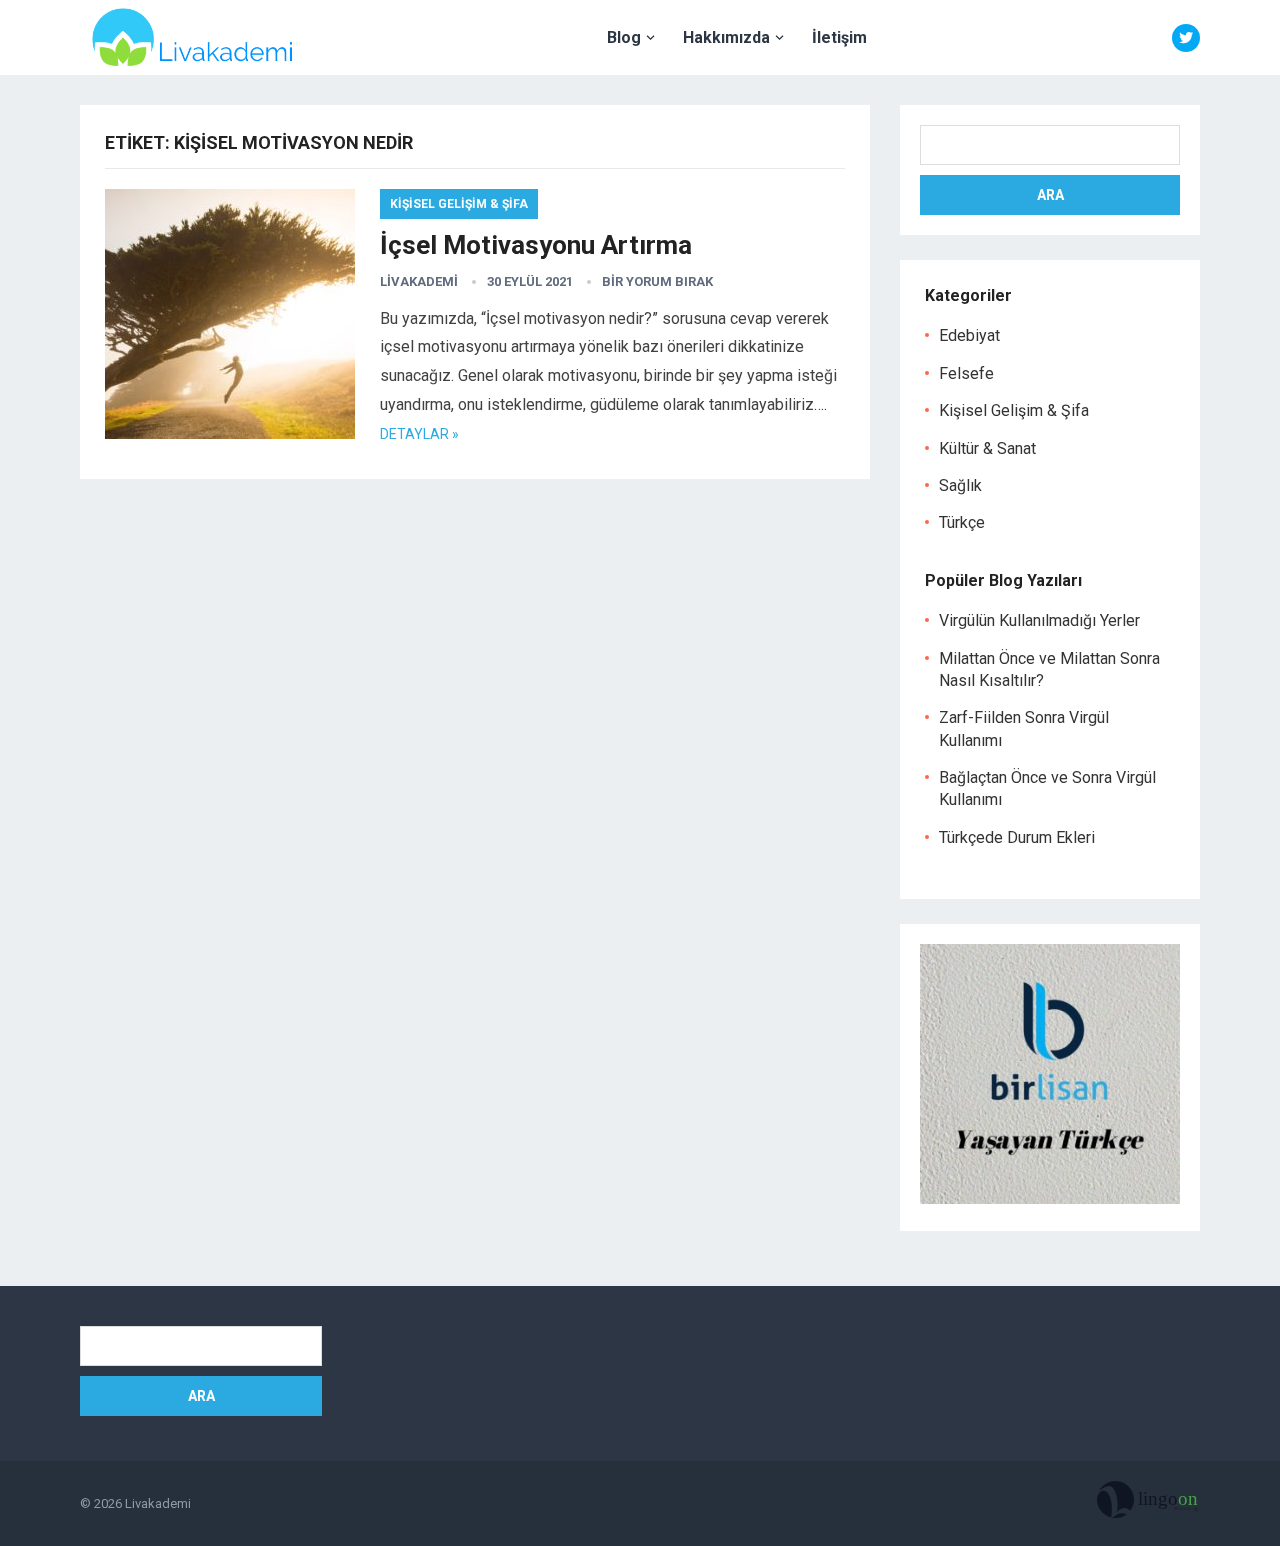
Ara (1050, 195)
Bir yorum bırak (657, 281)
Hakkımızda (726, 37)
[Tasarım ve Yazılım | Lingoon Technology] (1148, 1504)
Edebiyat (969, 335)
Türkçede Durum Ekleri (1017, 837)
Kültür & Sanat (987, 448)
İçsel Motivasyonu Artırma (536, 245)
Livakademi (419, 281)
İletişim (839, 37)
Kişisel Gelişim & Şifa (459, 204)
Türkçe (962, 522)
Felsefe (966, 373)
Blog (624, 37)
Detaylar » (419, 434)
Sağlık (960, 485)
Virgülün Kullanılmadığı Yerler (1039, 620)
